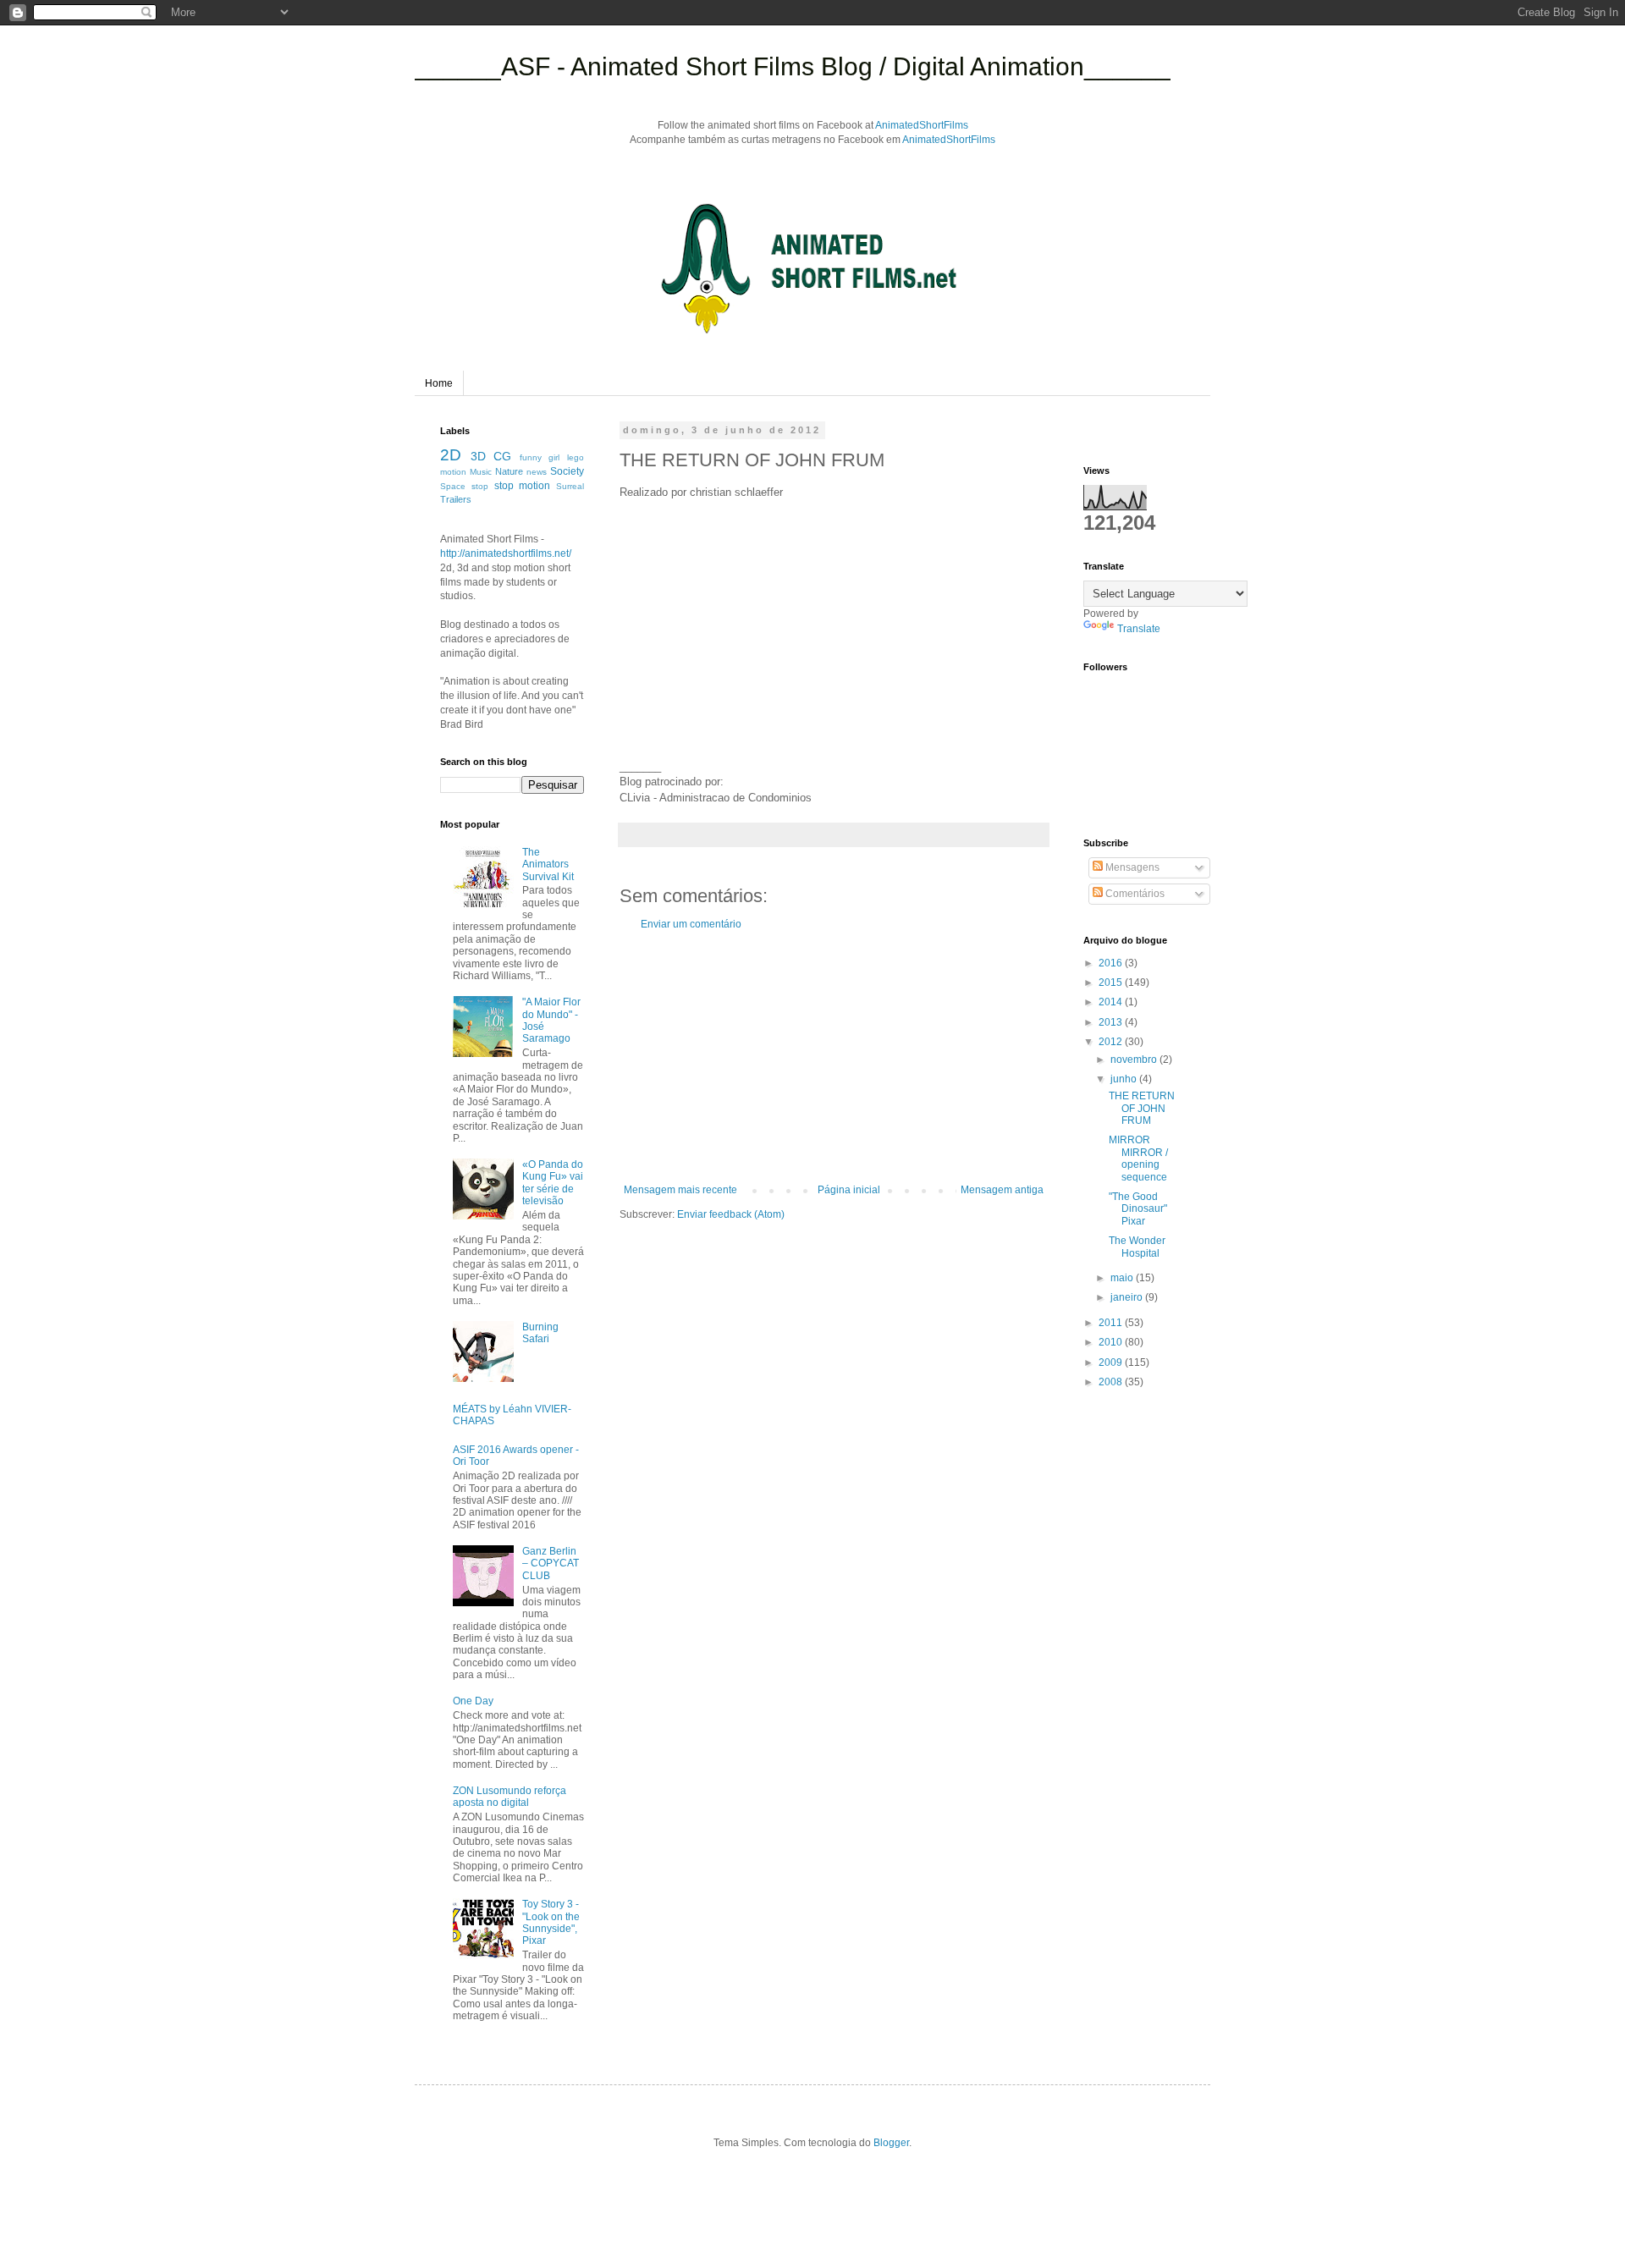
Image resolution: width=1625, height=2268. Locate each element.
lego (576, 457)
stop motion (523, 486)
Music (481, 472)
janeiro (1128, 1297)
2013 (1112, 1022)
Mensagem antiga (1002, 1190)
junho (1125, 1079)
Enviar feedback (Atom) (731, 1214)
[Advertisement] (834, 1057)
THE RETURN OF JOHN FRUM (1142, 1108)
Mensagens (1131, 867)
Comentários (1134, 894)
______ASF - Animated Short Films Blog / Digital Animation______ (793, 66)
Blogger (891, 2143)
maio (1123, 1278)
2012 (1112, 1042)
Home (439, 383)
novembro (1135, 1060)
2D (451, 455)
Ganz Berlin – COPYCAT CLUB (551, 1563)
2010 (1112, 1342)
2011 (1112, 1323)
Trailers (456, 499)
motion (453, 472)
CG (502, 456)
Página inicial (849, 1190)
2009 (1112, 1362)
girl (554, 457)
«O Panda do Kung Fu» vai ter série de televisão (553, 1183)
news (537, 472)
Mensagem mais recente (680, 1190)
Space (453, 486)
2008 (1112, 1382)
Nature (509, 471)
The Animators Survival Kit (548, 864)
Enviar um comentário (691, 924)
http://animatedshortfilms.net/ (506, 553)
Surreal (570, 486)
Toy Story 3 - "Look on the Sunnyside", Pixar (551, 1922)
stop (480, 486)
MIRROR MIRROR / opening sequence (1138, 1158)
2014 (1112, 1002)
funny (531, 457)
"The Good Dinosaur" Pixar (1138, 1209)
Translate (1139, 629)
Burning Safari (540, 1333)
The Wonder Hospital (1137, 1247)
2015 (1112, 983)
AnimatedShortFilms (922, 125)
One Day (473, 1701)
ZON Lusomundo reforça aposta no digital (510, 1797)
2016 (1112, 963)
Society (567, 471)
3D (478, 456)
